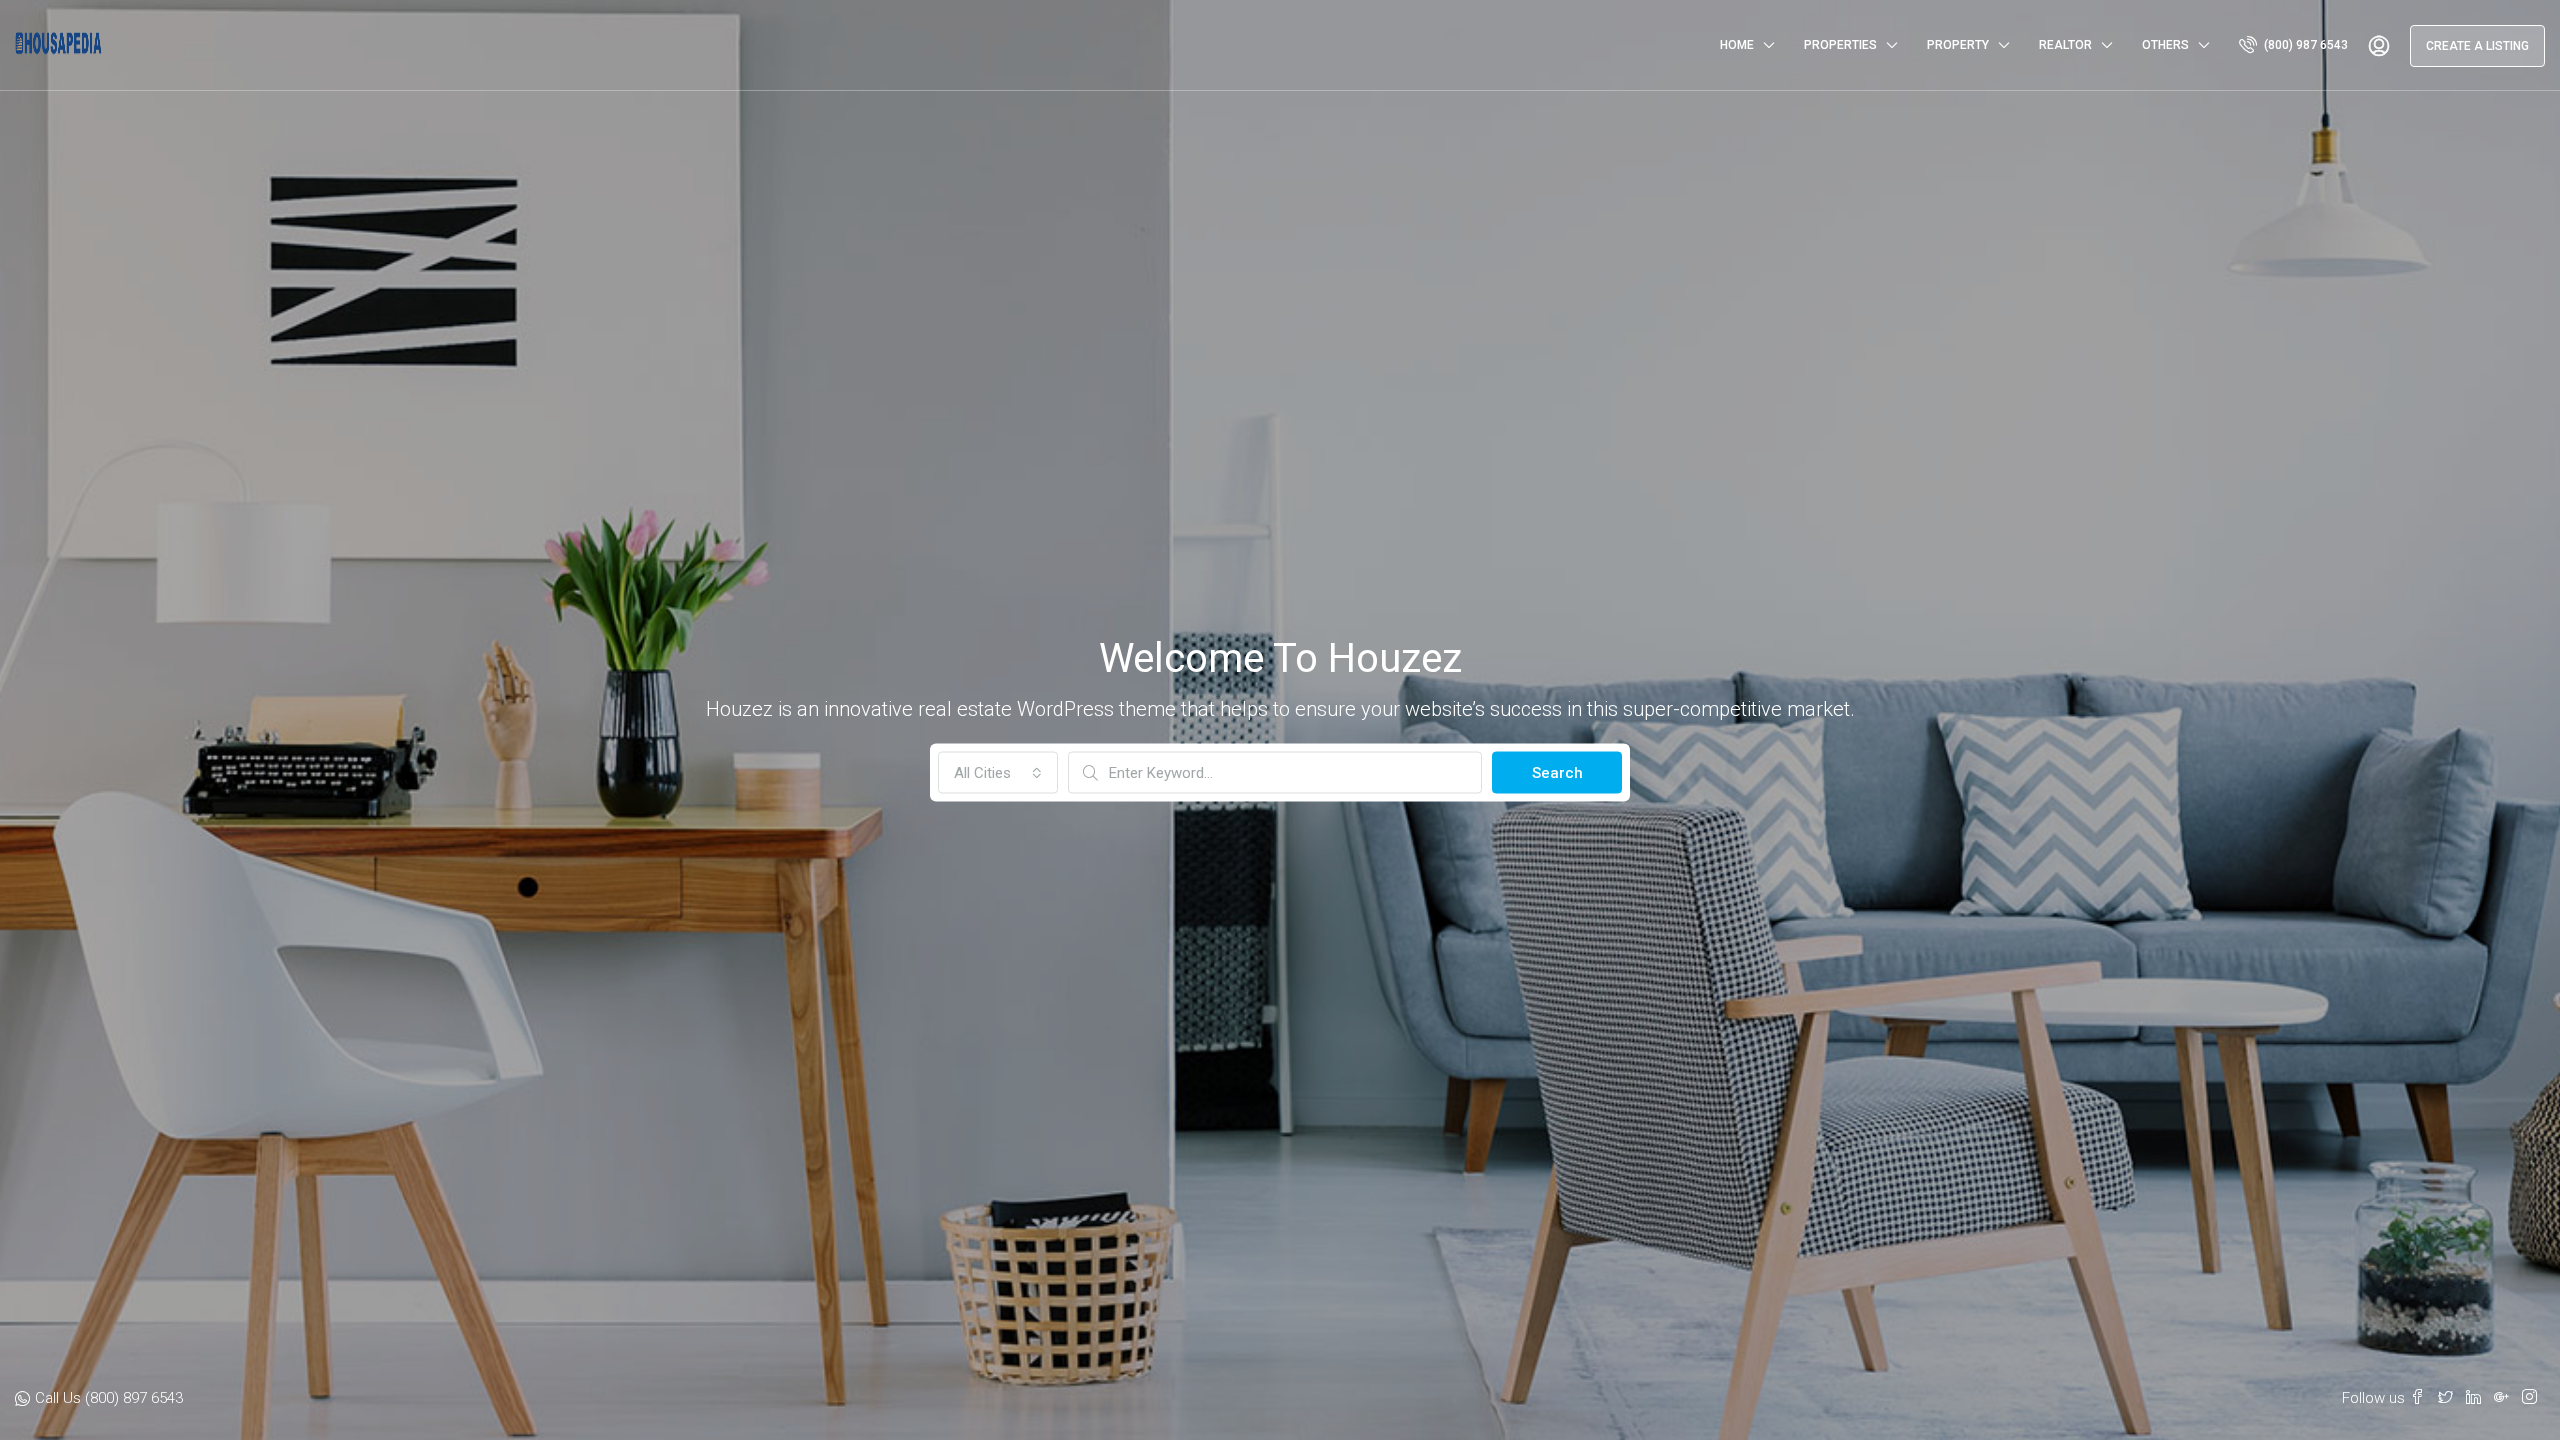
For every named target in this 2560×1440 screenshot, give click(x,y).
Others (2165, 45)
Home (1737, 45)
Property (1958, 45)
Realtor (2065, 45)
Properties (1840, 45)
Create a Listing (2477, 46)
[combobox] (998, 773)
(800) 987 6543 (2304, 45)
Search (1557, 773)
